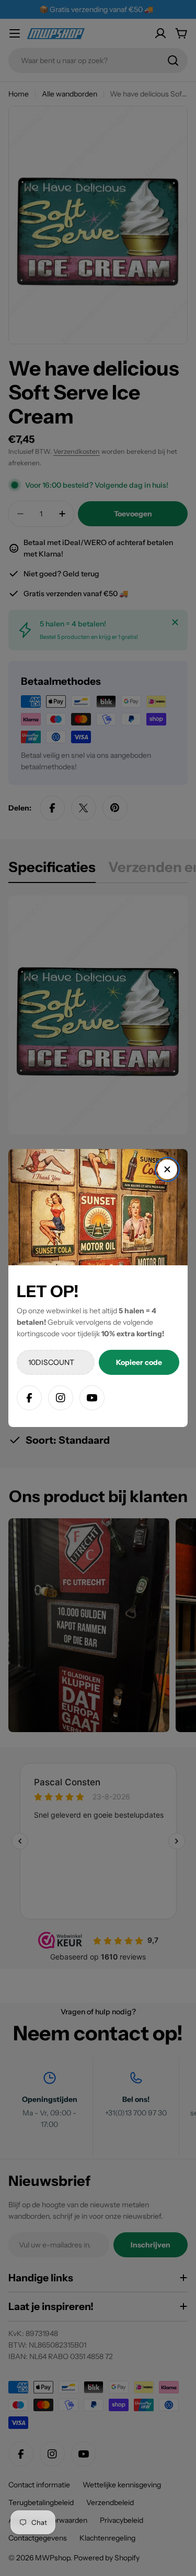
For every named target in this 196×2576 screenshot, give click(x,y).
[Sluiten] (167, 1169)
